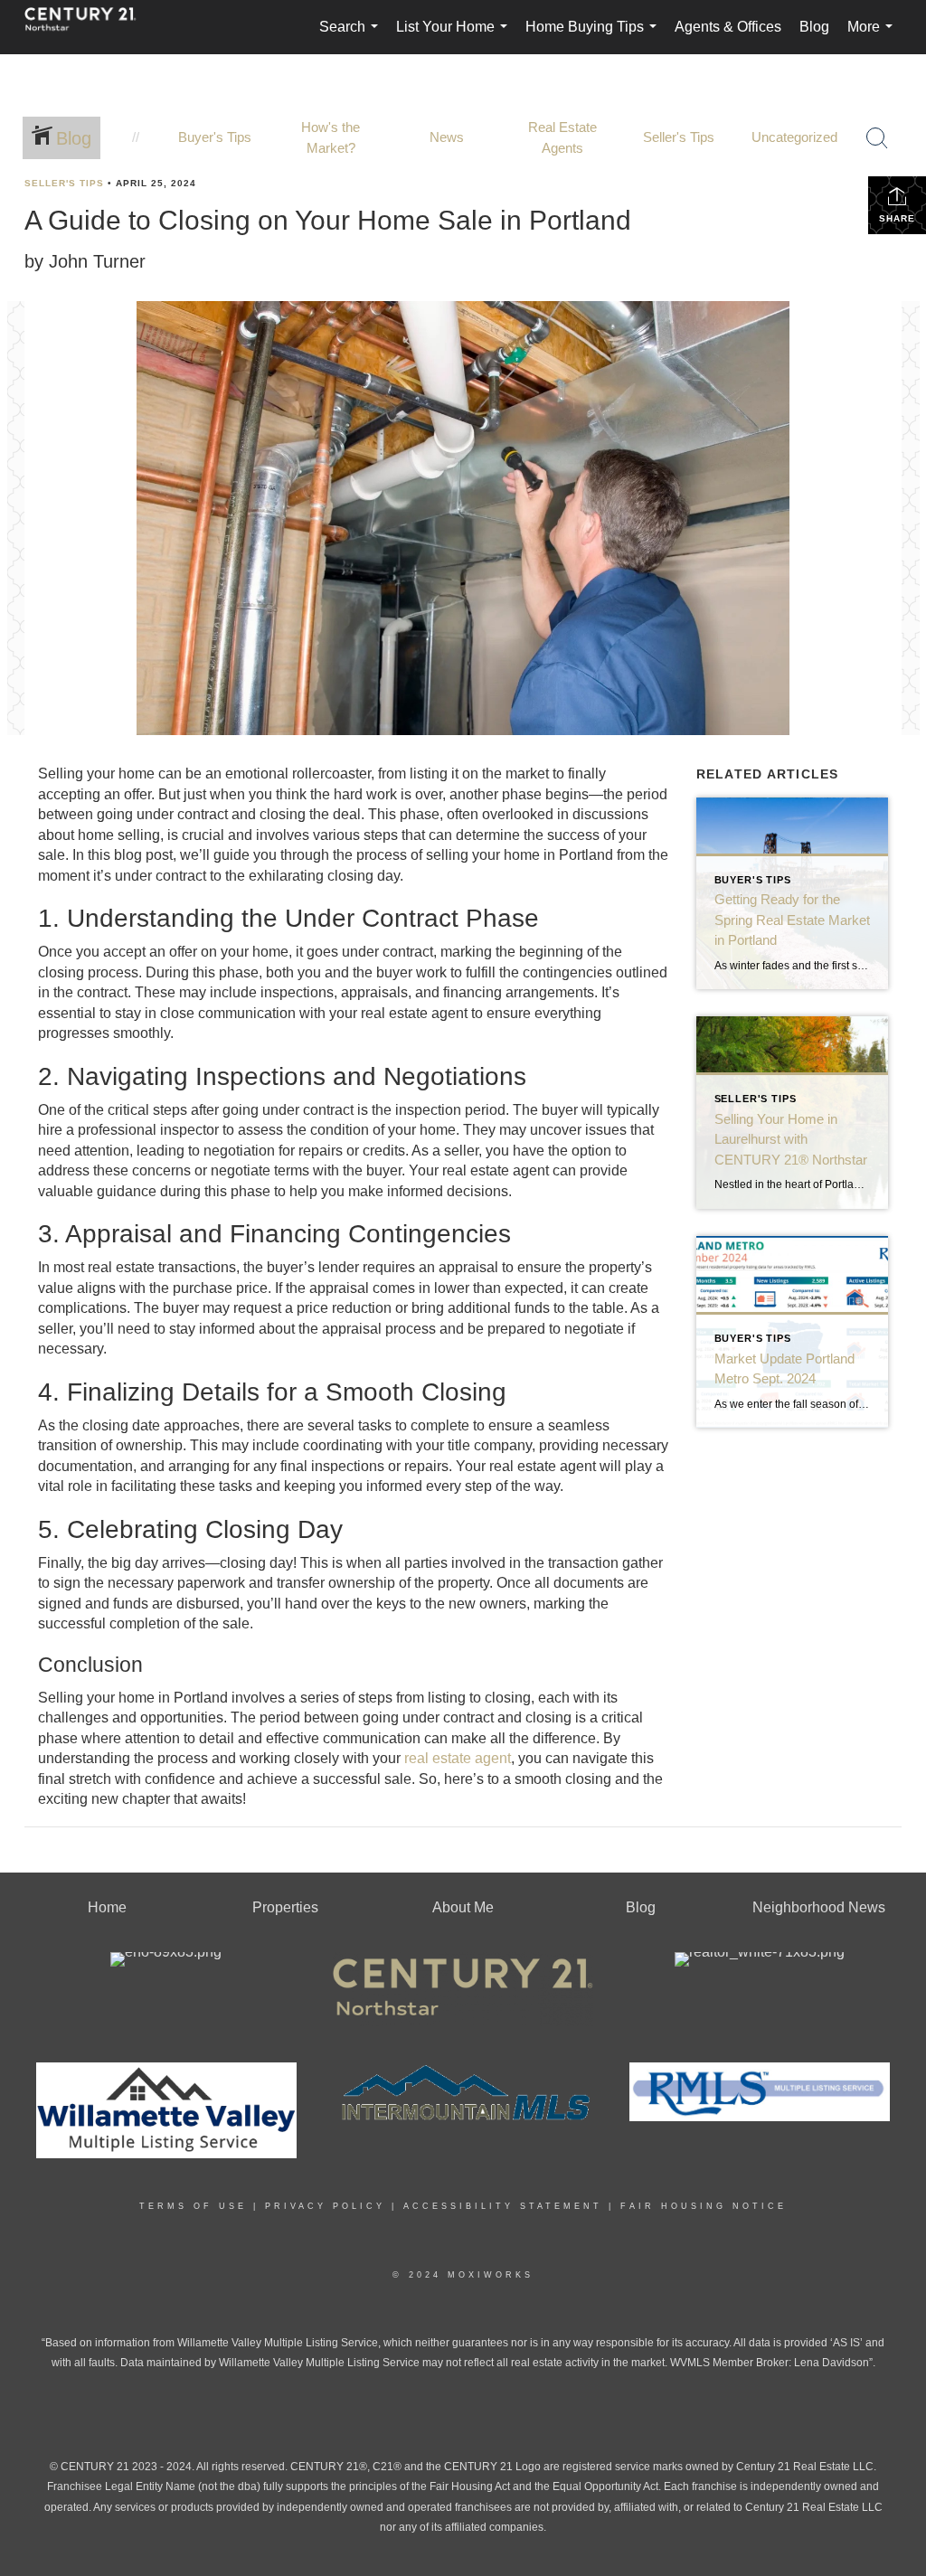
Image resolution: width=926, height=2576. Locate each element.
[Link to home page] (90, 27)
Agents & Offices (728, 27)
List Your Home (455, 37)
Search (352, 37)
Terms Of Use (193, 2206)
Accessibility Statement (503, 2206)
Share (897, 218)
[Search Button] (877, 138)
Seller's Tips (64, 183)
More (874, 37)
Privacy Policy (325, 2206)
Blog (814, 27)
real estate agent (458, 1758)
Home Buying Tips (595, 37)
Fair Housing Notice (704, 2206)
